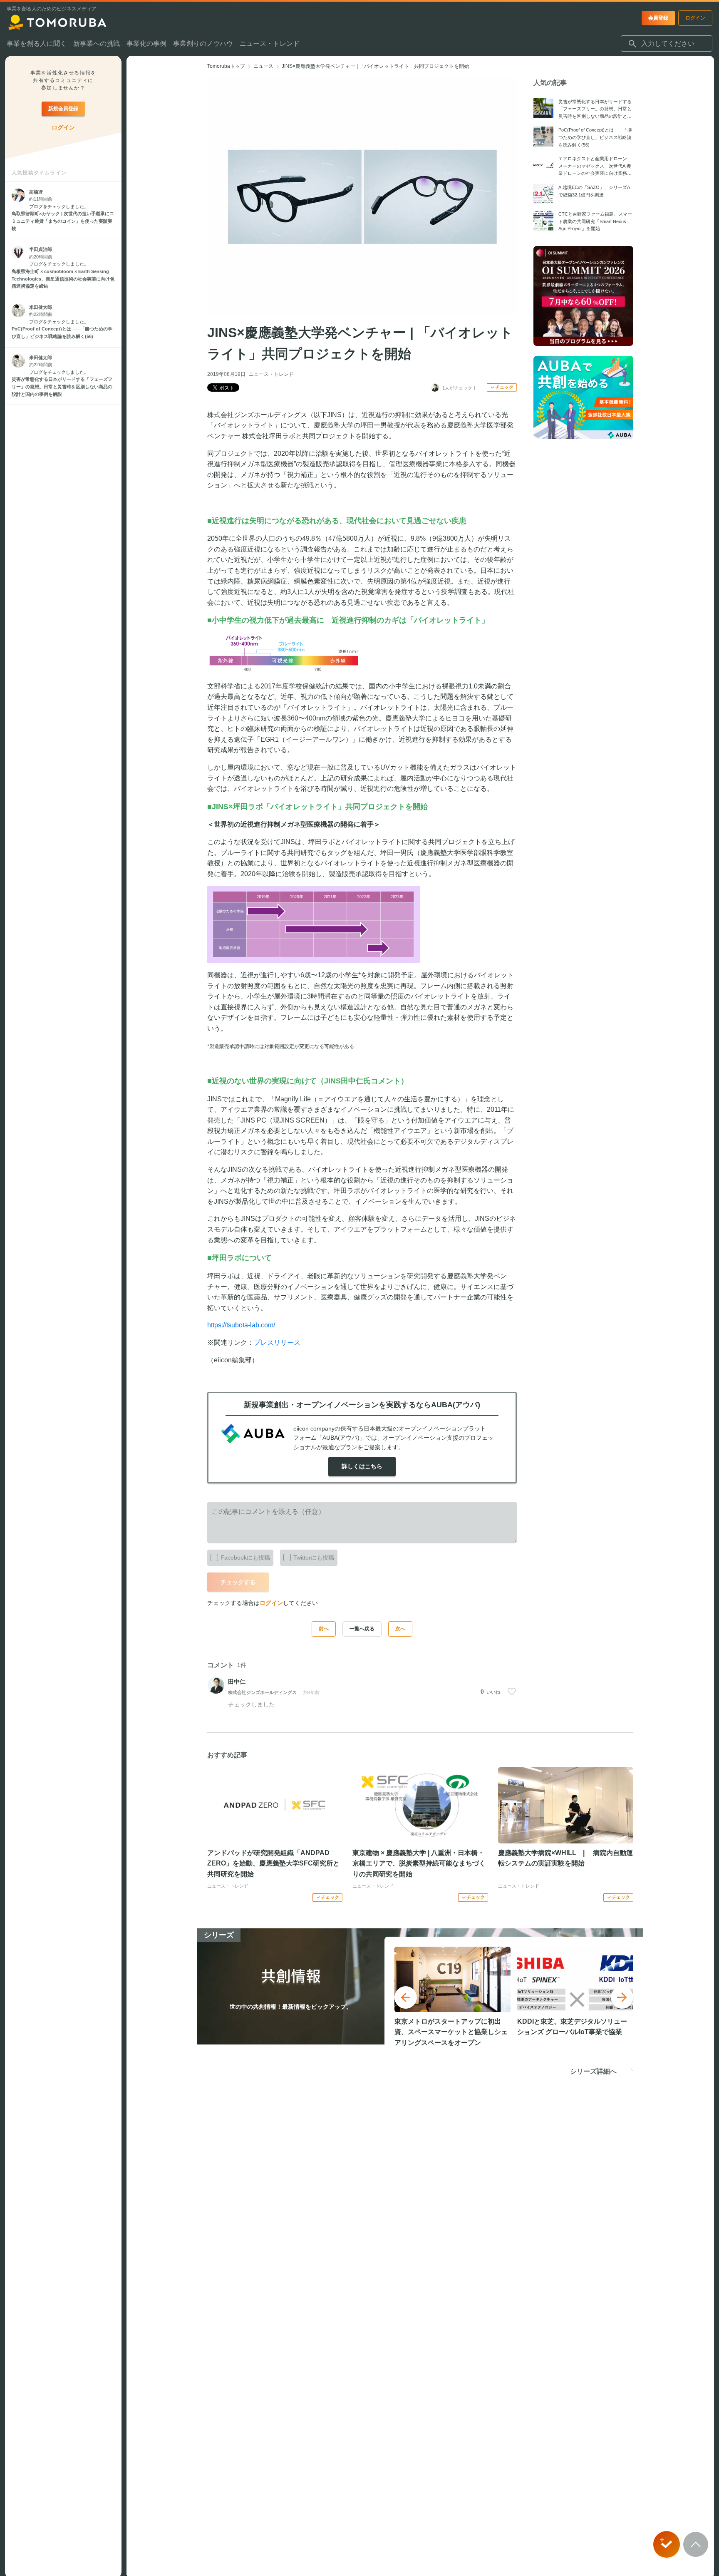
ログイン (271, 1603)
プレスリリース (277, 1343)
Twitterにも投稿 (314, 1558)
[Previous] (406, 1997)
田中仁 (237, 1682)
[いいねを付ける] (512, 1692)
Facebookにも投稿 (245, 1558)
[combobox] (667, 44)
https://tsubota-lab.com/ (241, 1325)
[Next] (622, 1997)
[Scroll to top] (696, 2544)
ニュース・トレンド (271, 374)
